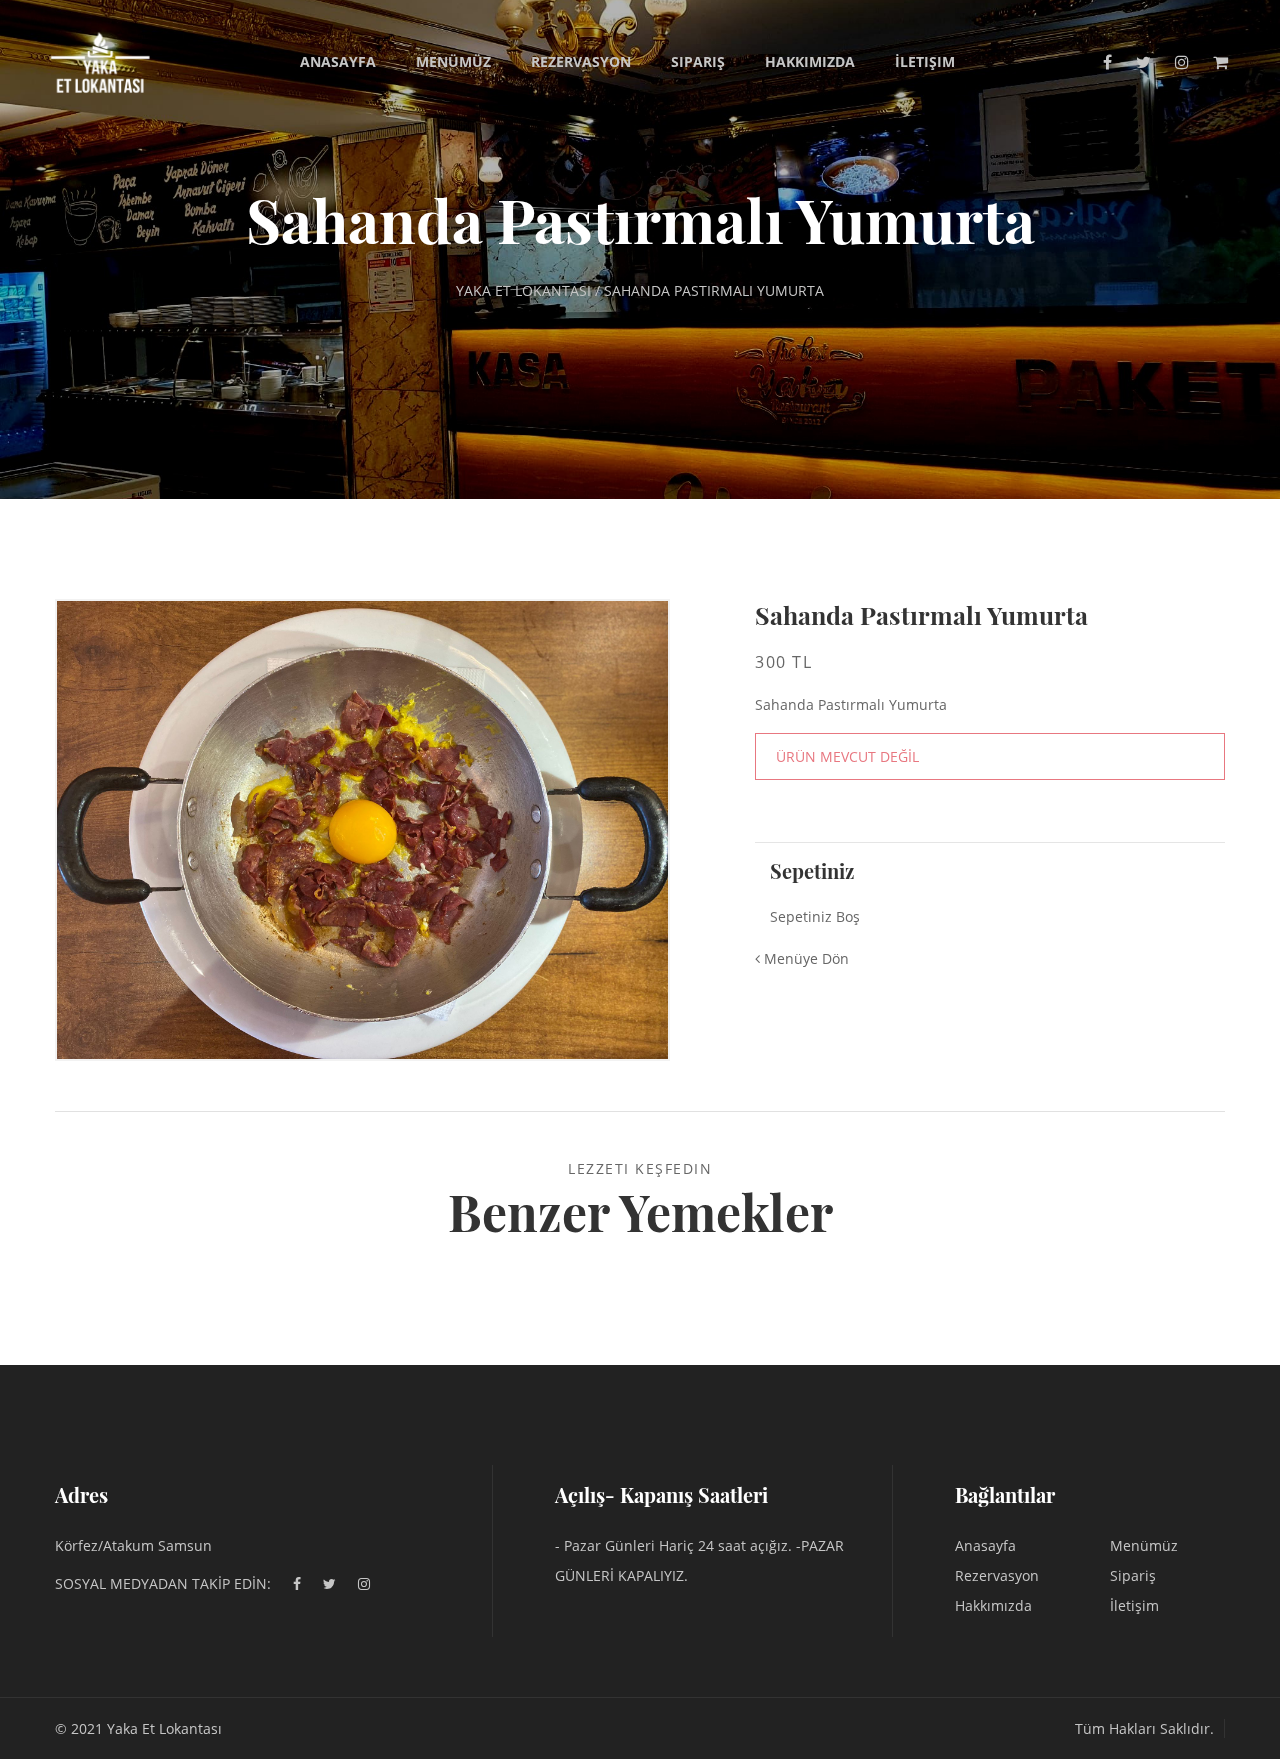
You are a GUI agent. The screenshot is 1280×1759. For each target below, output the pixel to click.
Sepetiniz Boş (815, 916)
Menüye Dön (804, 958)
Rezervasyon (581, 61)
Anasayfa (338, 61)
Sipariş (698, 61)
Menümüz (453, 61)
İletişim (925, 61)
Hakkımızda (810, 61)
